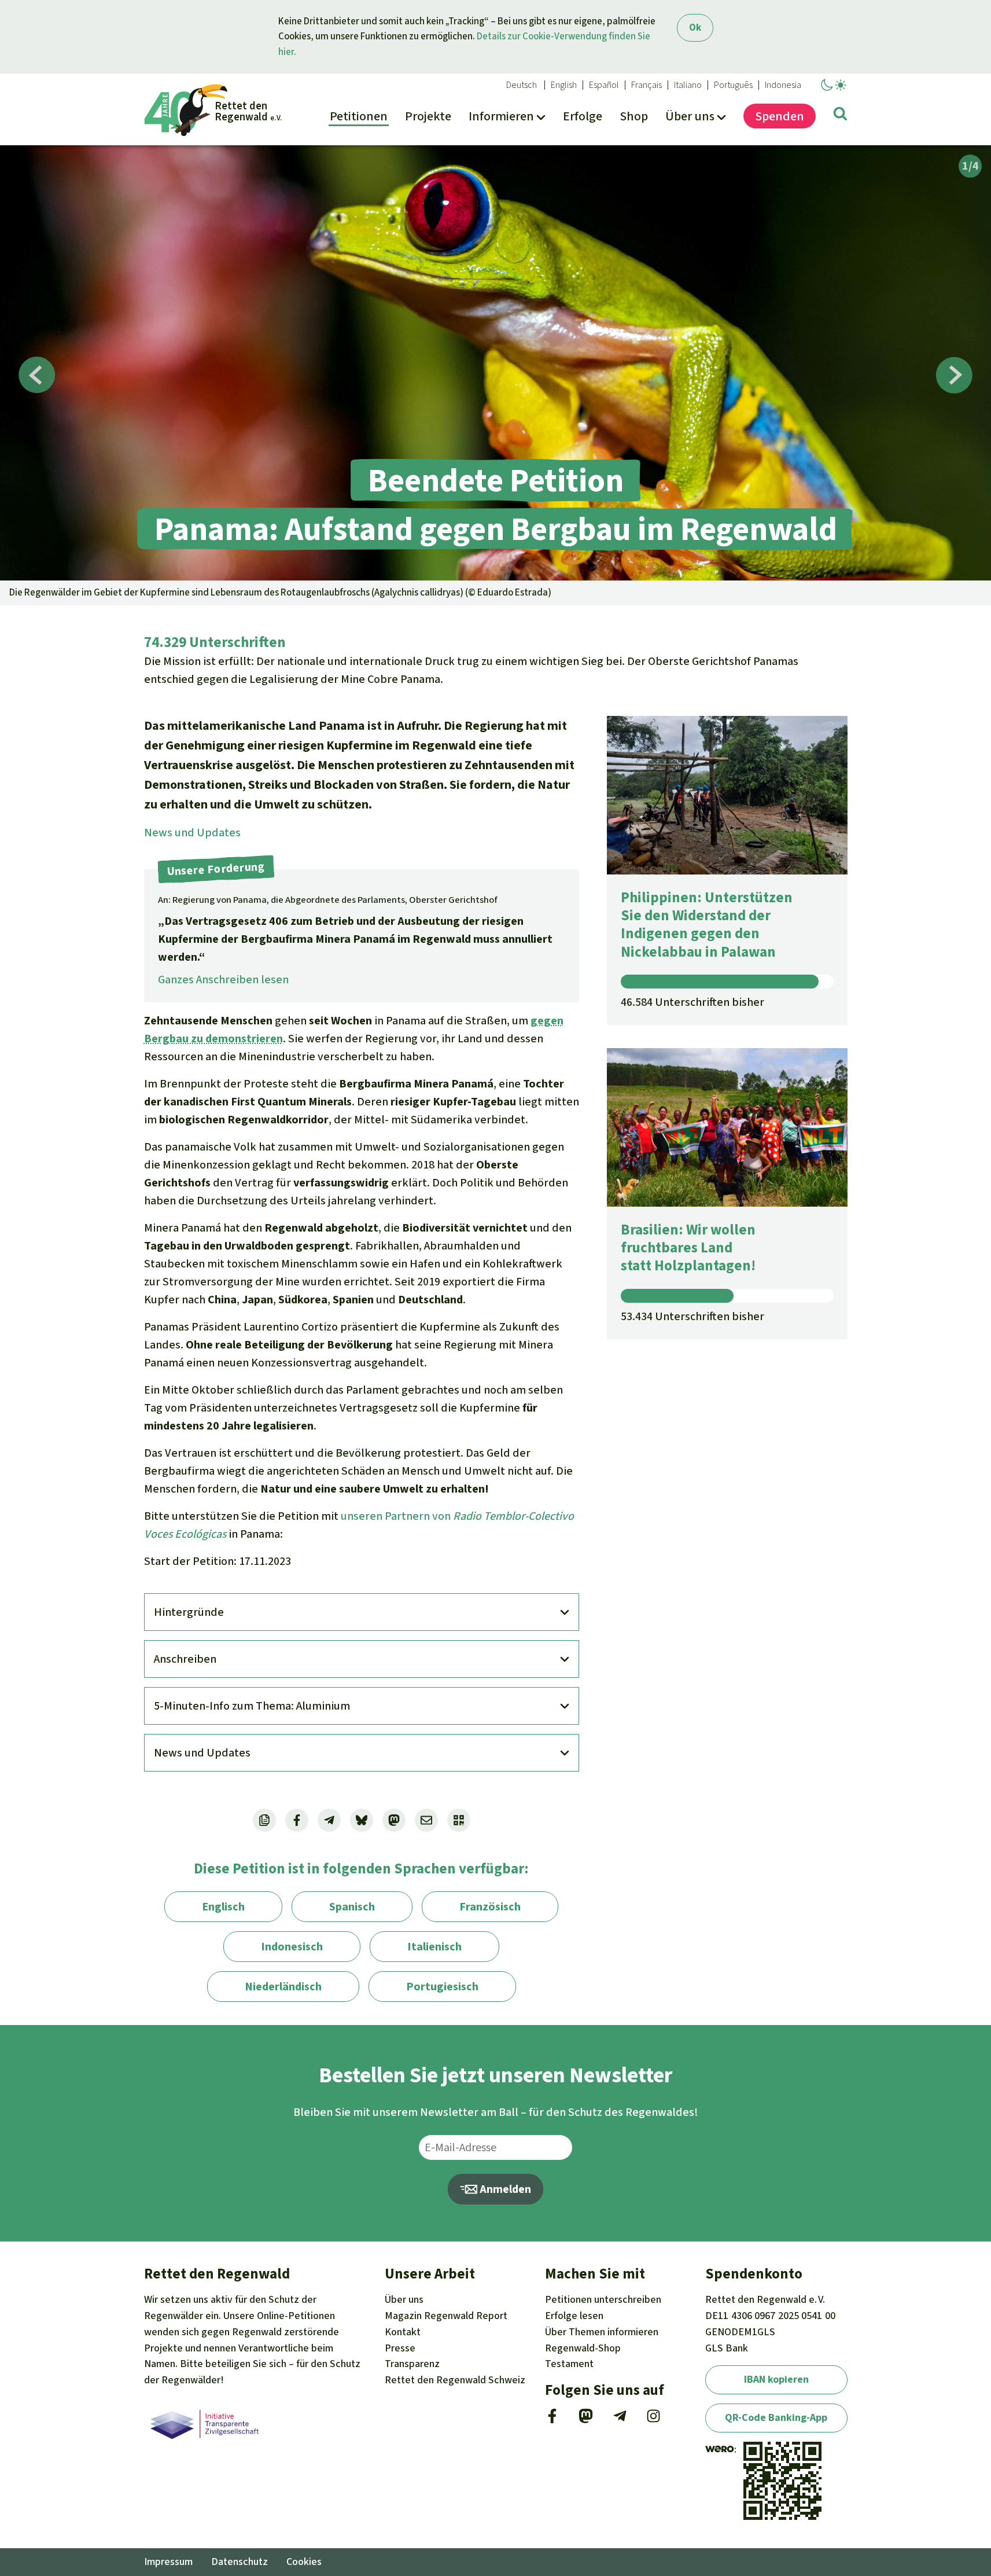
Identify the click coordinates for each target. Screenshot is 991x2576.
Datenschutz (240, 2562)
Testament (569, 2364)
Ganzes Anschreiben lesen (223, 980)
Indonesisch (292, 1947)
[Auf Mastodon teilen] (394, 1820)
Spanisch (352, 1907)
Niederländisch (283, 1987)
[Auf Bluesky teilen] (362, 1820)
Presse (400, 2348)
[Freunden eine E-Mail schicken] (426, 1820)
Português (733, 85)
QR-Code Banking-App (776, 2417)
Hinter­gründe (189, 1612)
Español (604, 85)
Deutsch (522, 85)
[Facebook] (552, 2420)
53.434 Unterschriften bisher (692, 1316)
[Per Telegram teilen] (329, 1820)
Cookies (304, 2562)
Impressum (168, 2562)
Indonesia (783, 85)
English (564, 85)
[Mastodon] (586, 2420)
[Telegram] (620, 2420)
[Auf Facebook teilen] (297, 1820)
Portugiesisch (442, 1987)
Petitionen (603, 2299)
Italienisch (434, 1947)
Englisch (223, 1907)
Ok (695, 27)
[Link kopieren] (264, 1820)
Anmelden (504, 2189)
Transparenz (412, 2364)
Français (646, 85)
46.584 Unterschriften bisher (692, 1002)
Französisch (490, 1907)
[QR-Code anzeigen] (459, 1820)
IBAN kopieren (776, 2379)
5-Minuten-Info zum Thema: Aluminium (252, 1706)
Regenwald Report (446, 2316)
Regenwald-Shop (583, 2348)
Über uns (404, 2299)
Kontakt (403, 2332)
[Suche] (840, 116)
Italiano (688, 85)
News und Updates (192, 833)
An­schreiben (185, 1659)
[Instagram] (653, 2420)
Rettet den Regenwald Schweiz (455, 2380)
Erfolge (574, 2316)
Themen (602, 2332)
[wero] (720, 2449)
